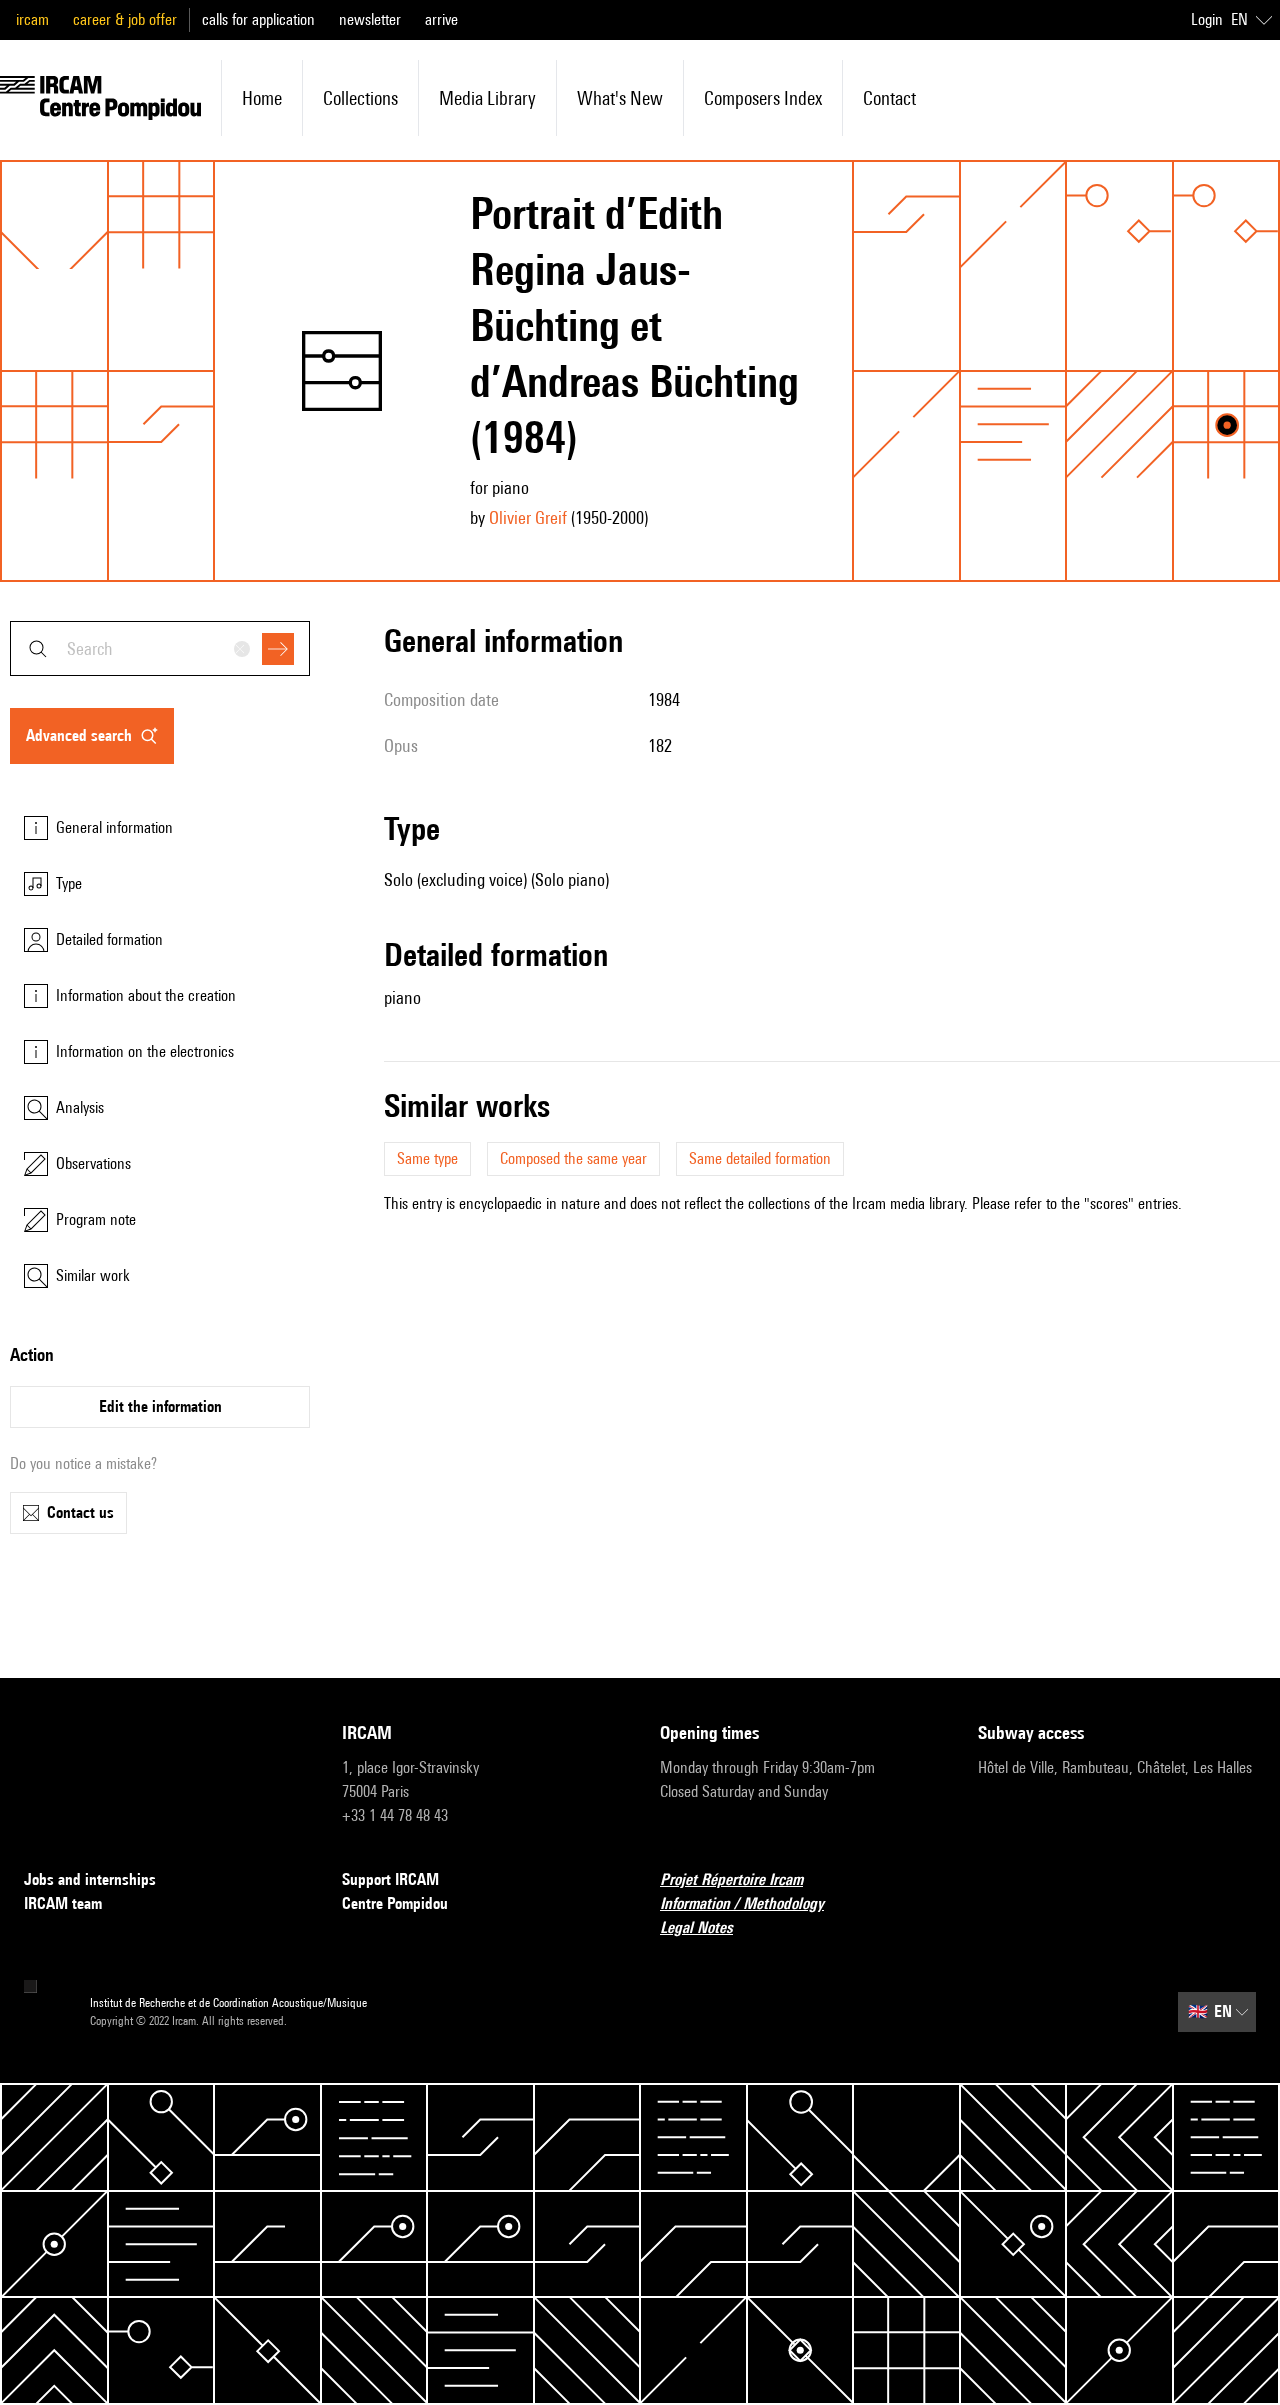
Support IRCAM (390, 1879)
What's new (620, 98)
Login (1207, 19)
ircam (32, 19)
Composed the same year (573, 1158)
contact (889, 98)
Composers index (763, 98)
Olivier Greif (528, 517)
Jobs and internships (90, 1879)
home (262, 98)
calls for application (258, 19)
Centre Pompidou (395, 1903)
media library (487, 98)
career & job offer (125, 19)
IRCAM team (63, 1903)
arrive (441, 19)
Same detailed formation (760, 1158)
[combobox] (160, 648)
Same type (427, 1158)
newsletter (370, 19)
